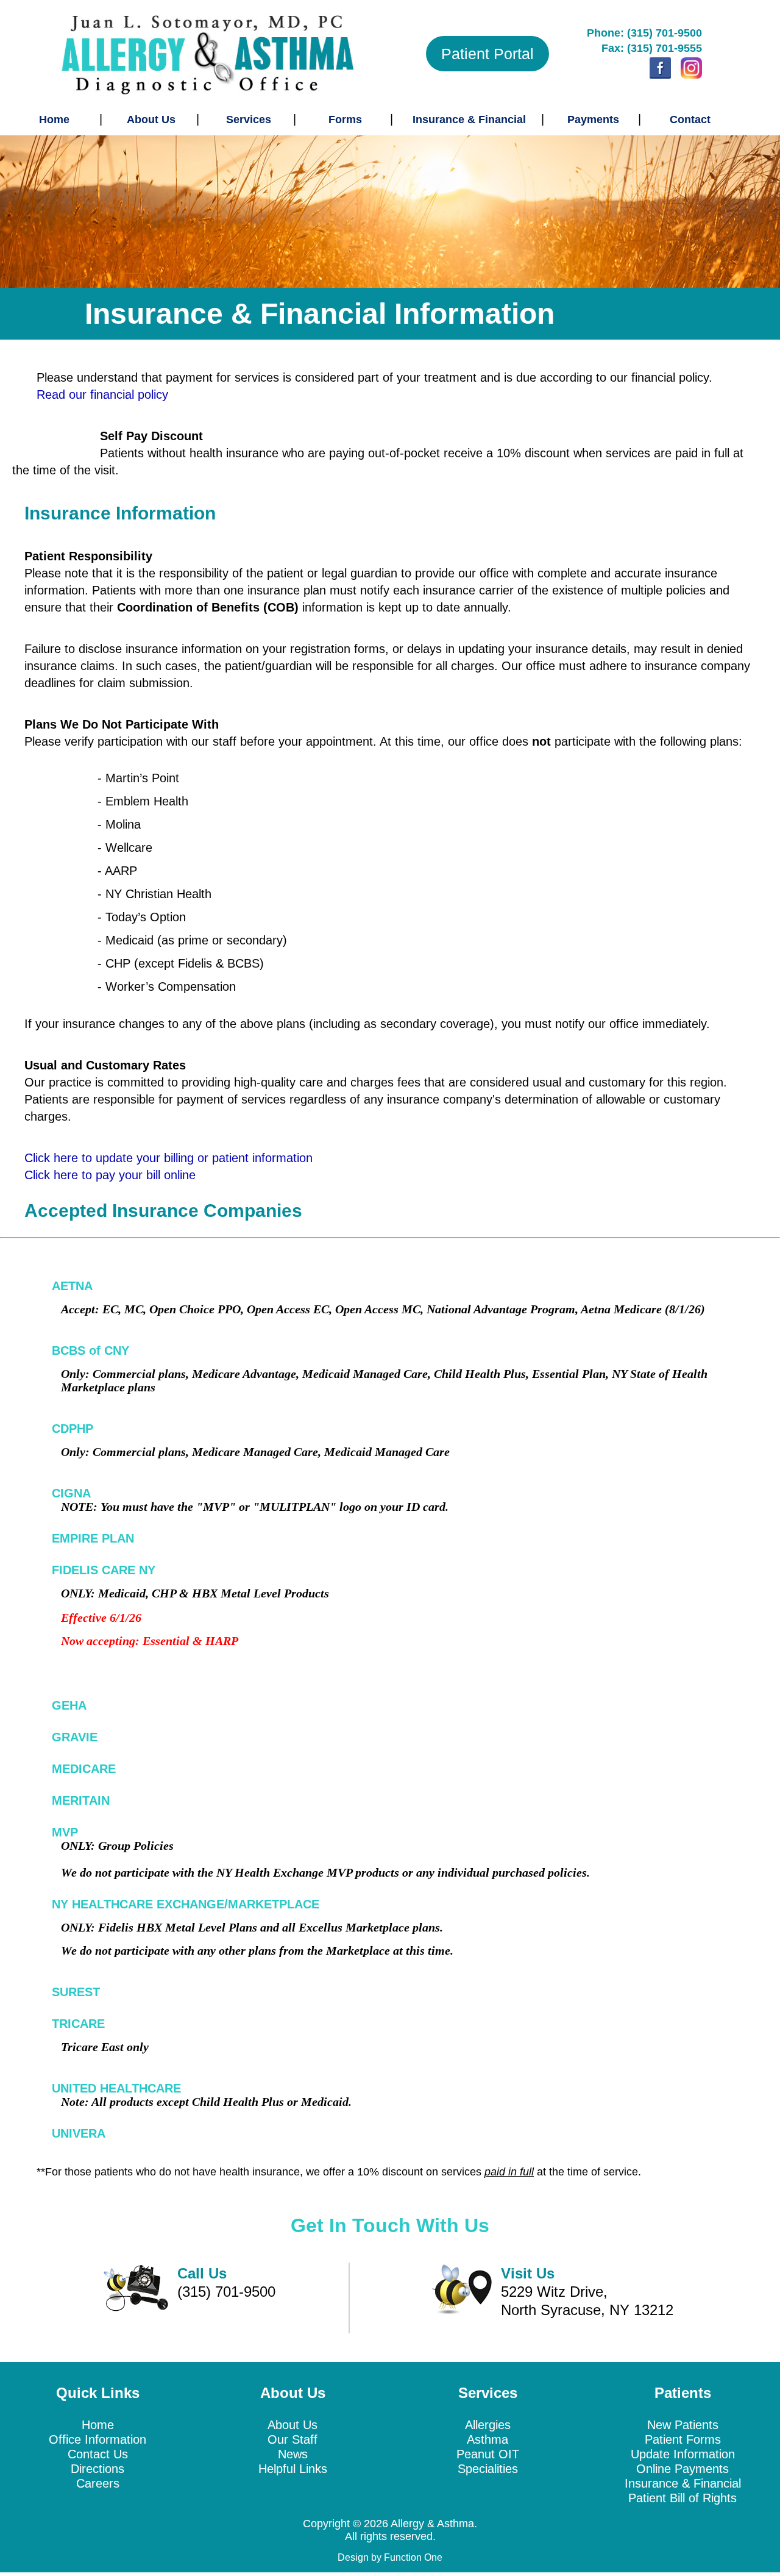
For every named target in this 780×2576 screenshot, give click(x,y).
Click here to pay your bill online (110, 1175)
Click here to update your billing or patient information (168, 1158)
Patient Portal (487, 54)
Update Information (683, 2454)
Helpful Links (293, 2469)
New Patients (683, 2425)
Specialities (488, 2469)
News (293, 2454)
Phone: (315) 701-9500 (644, 33)
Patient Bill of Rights (682, 2498)
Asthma (487, 2439)
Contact (690, 120)
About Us (151, 120)
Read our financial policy (102, 394)
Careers (98, 2483)
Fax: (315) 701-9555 (652, 48)
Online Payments (682, 2469)
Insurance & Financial (469, 120)
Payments (593, 120)
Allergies (488, 2425)
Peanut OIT (488, 2454)
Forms (345, 120)
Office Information (97, 2439)
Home (54, 120)
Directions (97, 2469)
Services (249, 120)
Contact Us (98, 2454)
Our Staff (292, 2439)
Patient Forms (683, 2439)
